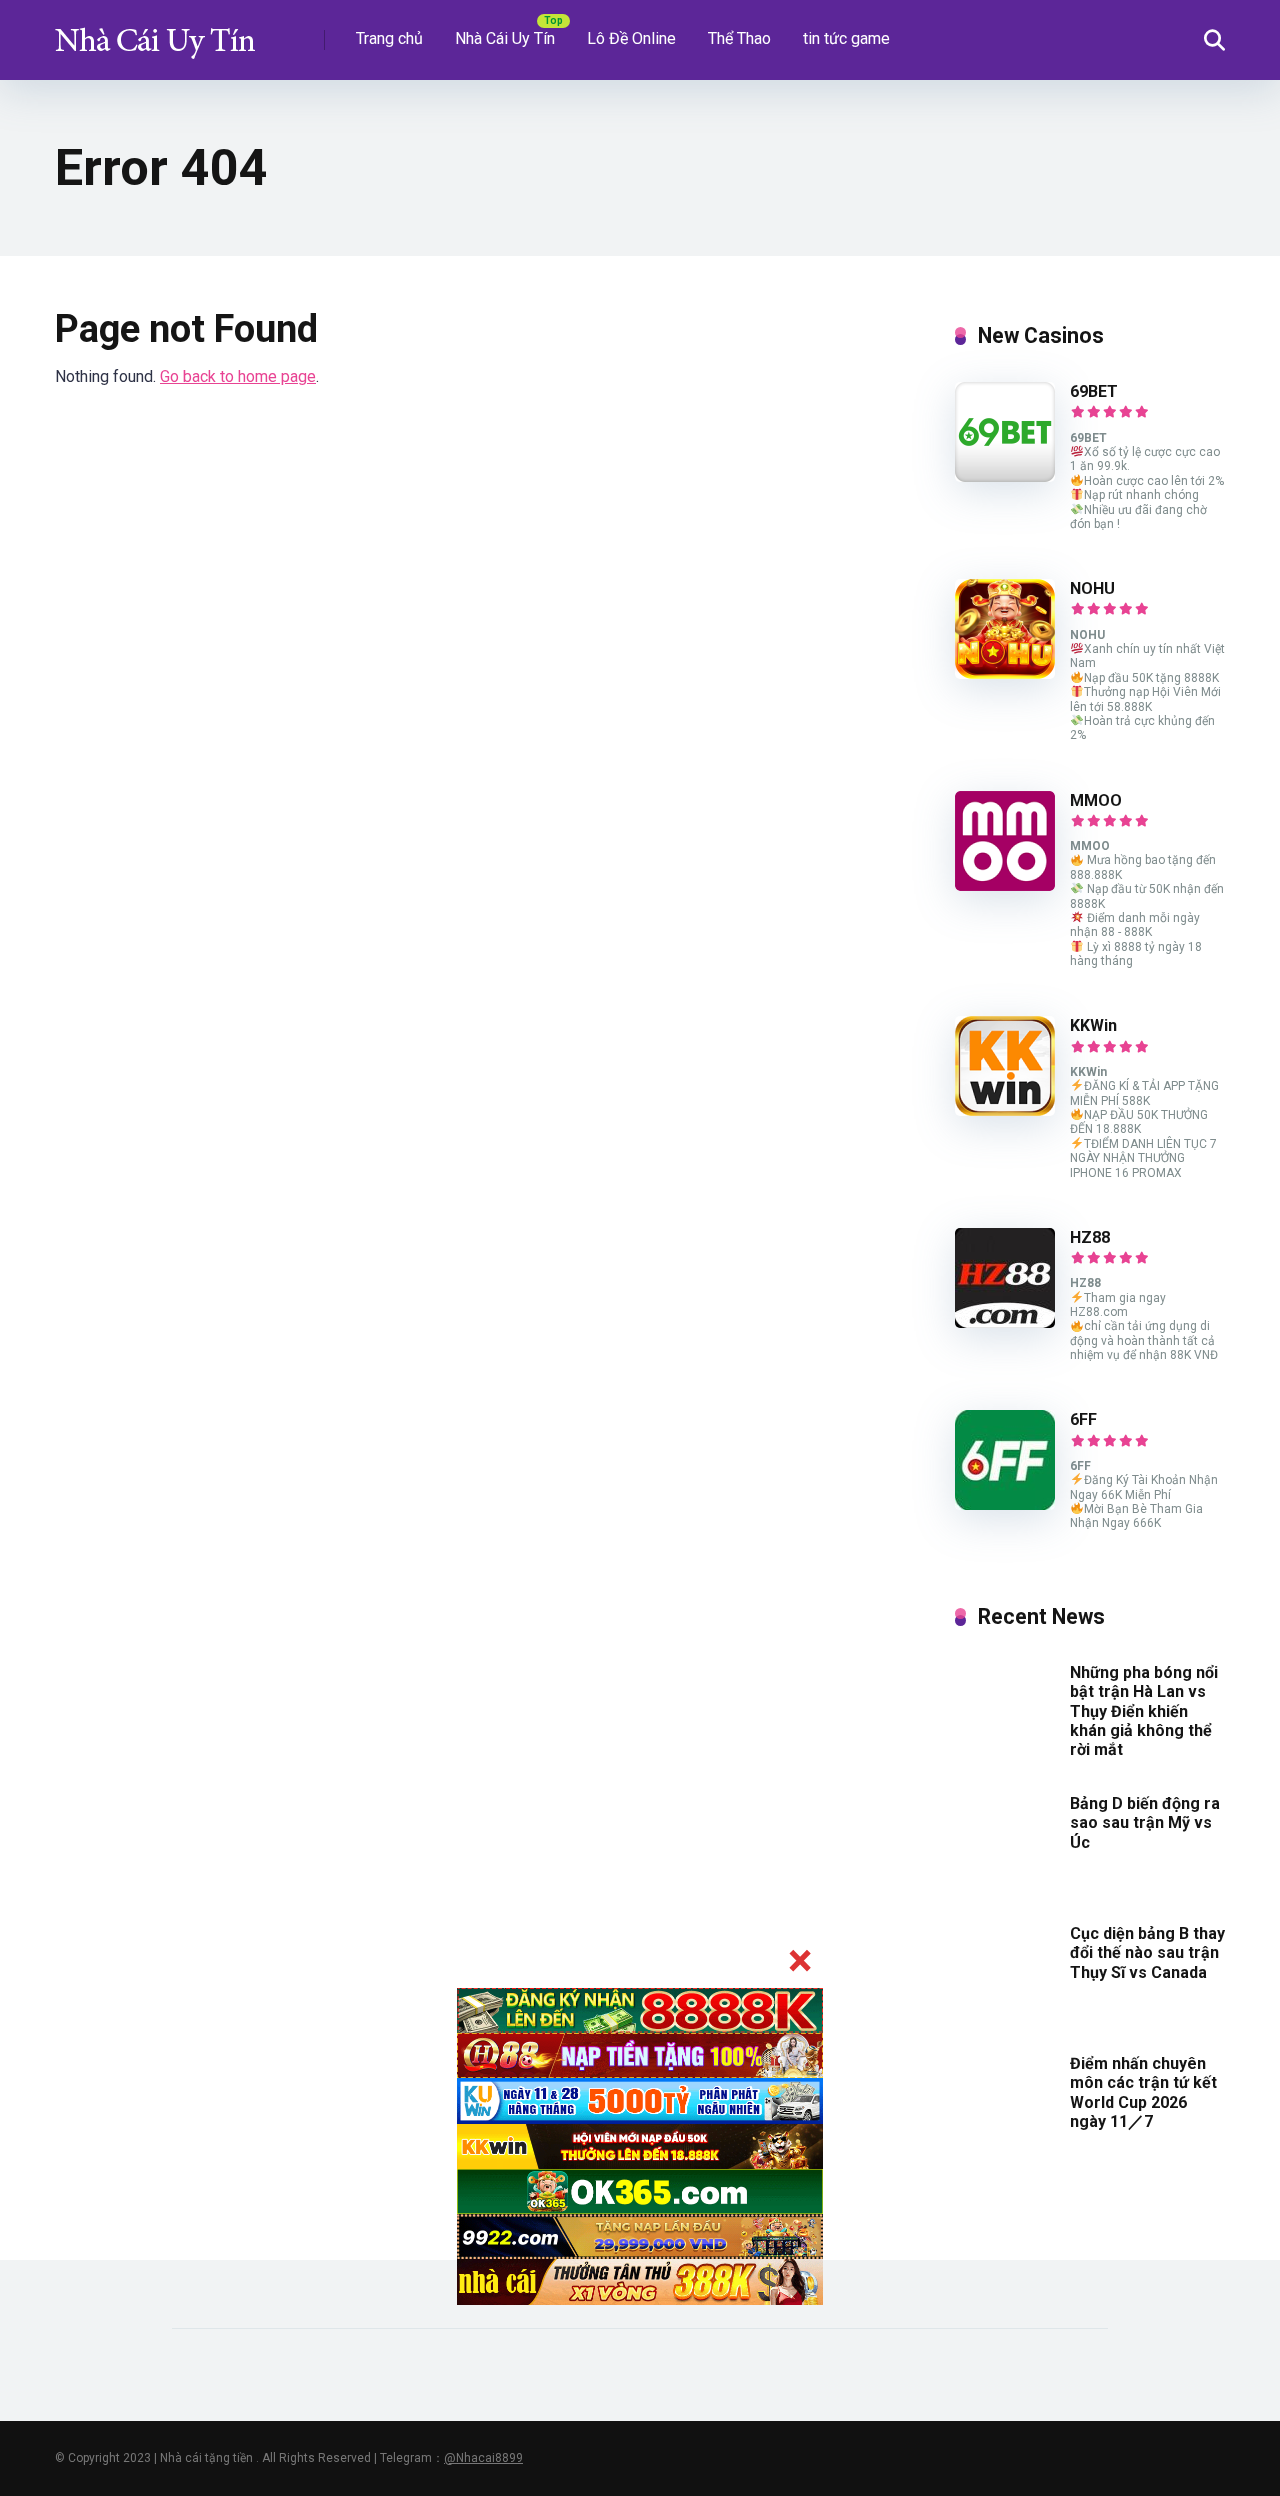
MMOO (1096, 800)
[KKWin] (1005, 1110)
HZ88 (1090, 1237)
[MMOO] (1005, 885)
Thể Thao (739, 38)
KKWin (1093, 1025)
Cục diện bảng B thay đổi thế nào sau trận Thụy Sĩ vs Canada (1147, 1952)
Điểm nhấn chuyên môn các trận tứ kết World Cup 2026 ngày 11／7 (1143, 2092)
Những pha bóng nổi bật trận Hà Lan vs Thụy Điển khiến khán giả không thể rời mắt (1144, 1711)
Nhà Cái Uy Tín (505, 38)
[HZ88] (1005, 1322)
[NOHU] (1005, 673)
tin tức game (846, 38)
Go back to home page (238, 376)
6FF (1083, 1419)
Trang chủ (389, 38)
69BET (1094, 391)
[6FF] (1005, 1504)
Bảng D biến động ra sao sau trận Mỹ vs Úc (1145, 1822)
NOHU (1092, 588)
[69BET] (1005, 476)
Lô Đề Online (631, 38)
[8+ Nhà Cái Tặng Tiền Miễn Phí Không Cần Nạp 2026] (155, 32)
